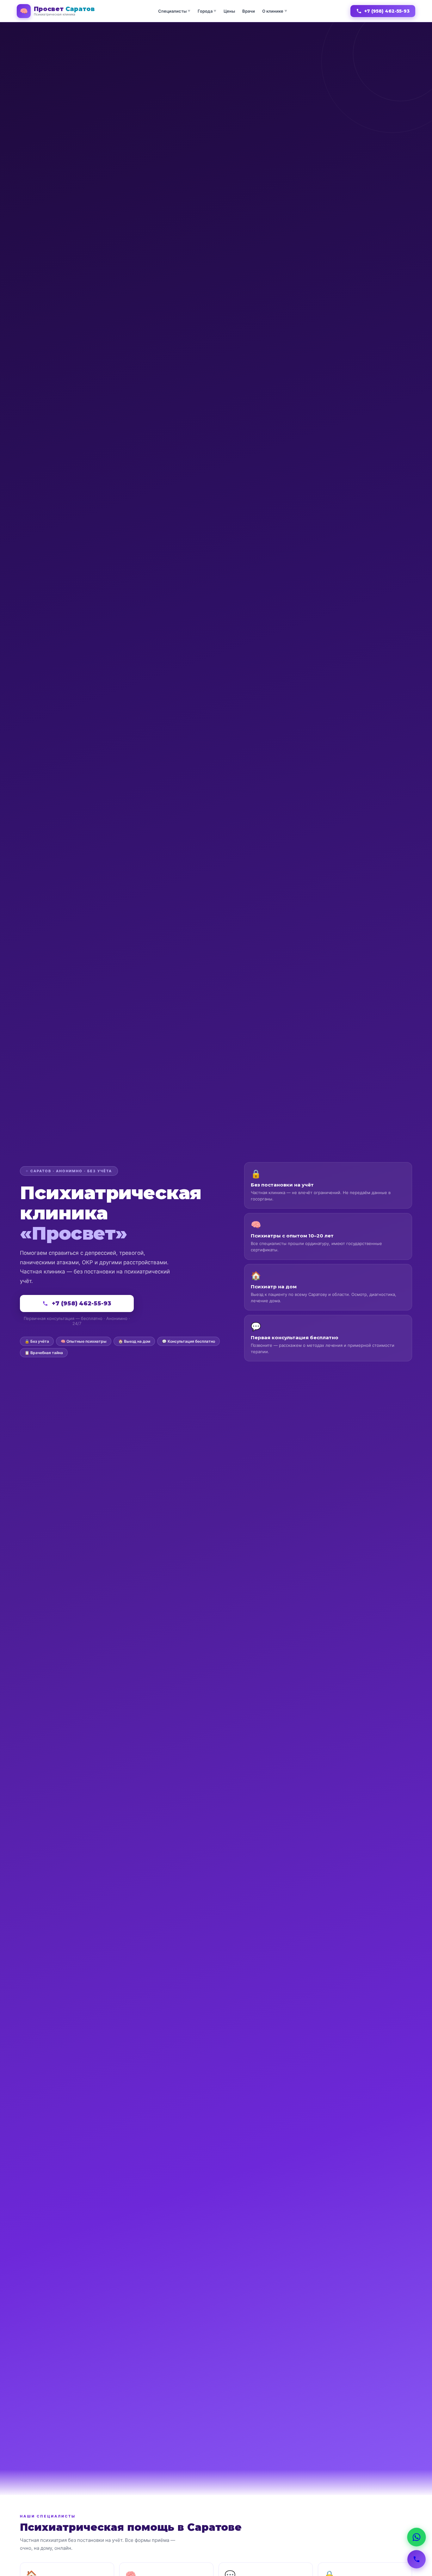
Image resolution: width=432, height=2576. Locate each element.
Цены (229, 11)
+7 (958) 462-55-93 (387, 11)
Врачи (249, 11)
